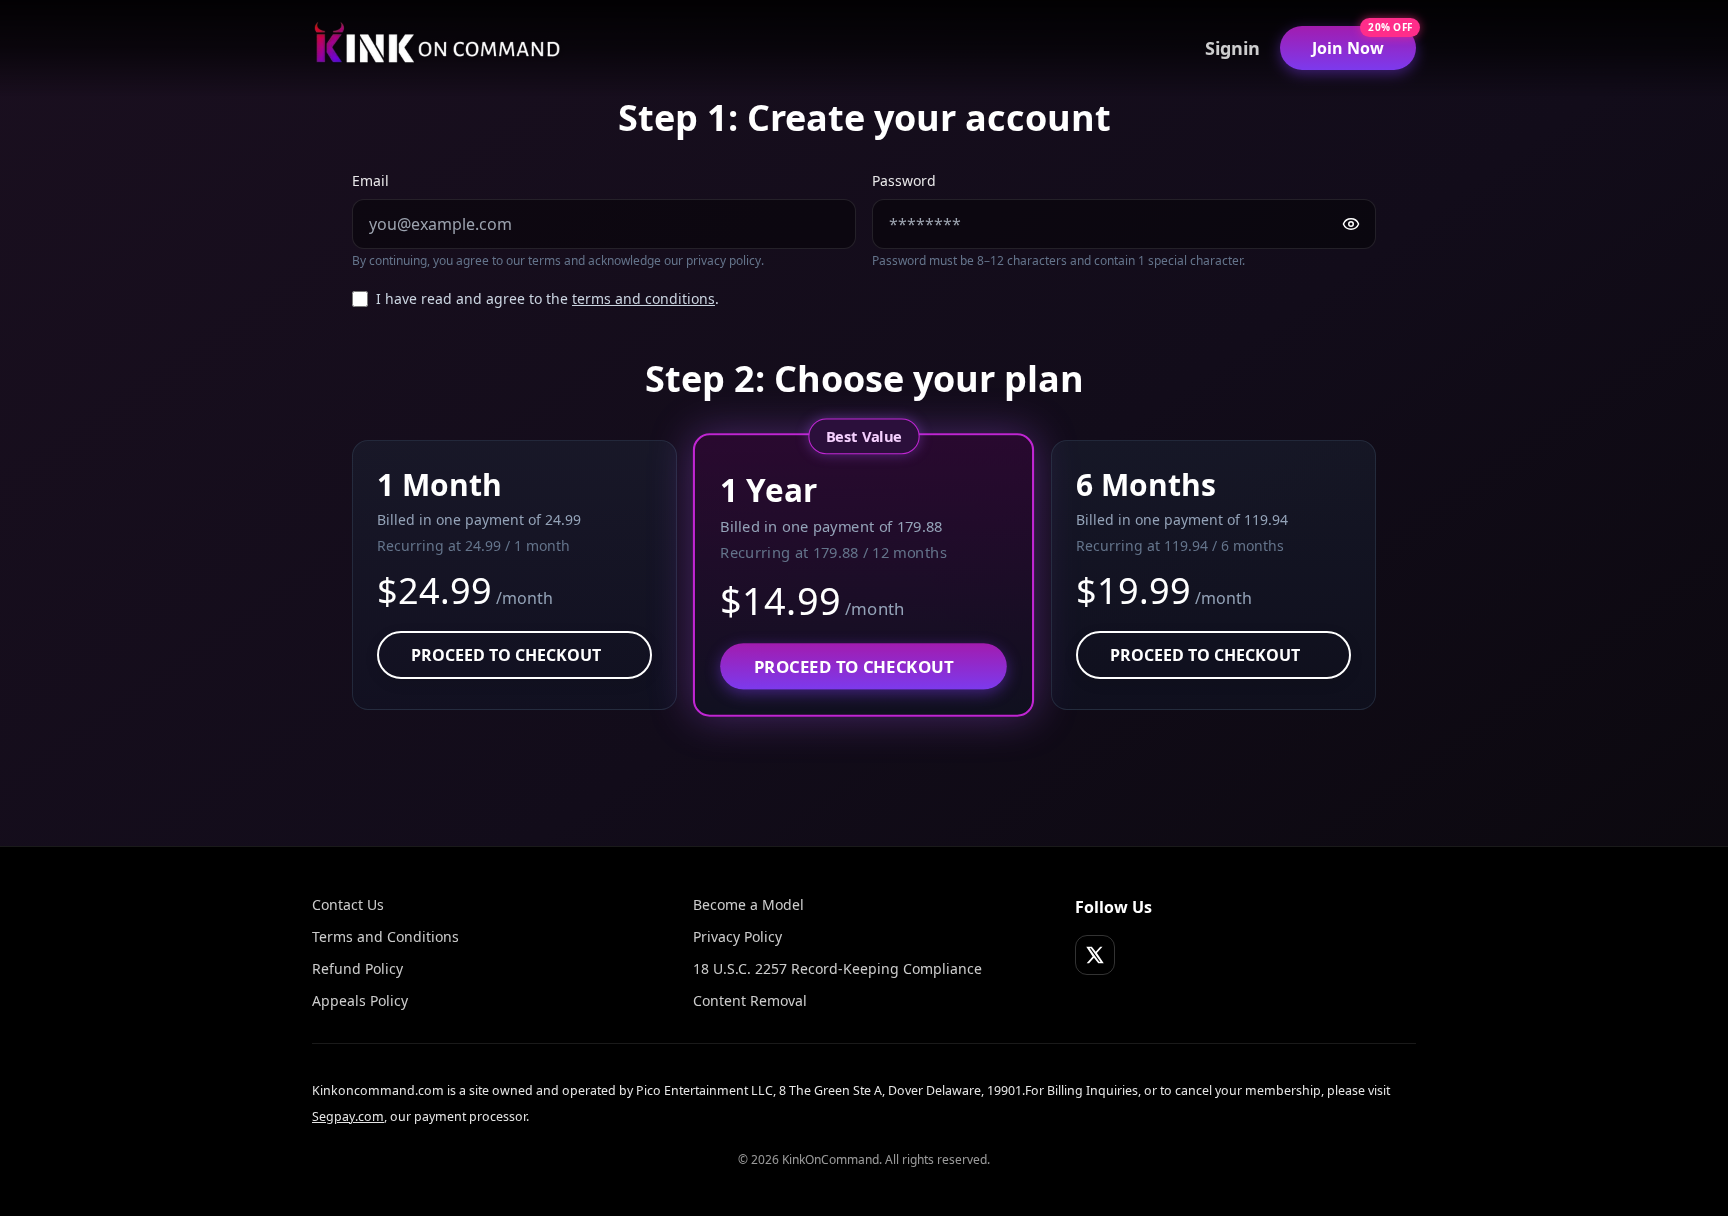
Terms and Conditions (385, 936)
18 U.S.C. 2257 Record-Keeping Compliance (837, 968)
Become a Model (748, 904)
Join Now (1348, 48)
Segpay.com (348, 1116)
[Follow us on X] (1095, 955)
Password (904, 180)
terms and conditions (643, 298)
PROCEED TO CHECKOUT (506, 655)
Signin (1232, 48)
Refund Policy (357, 968)
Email (370, 180)
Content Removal (750, 1000)
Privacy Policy (737, 936)
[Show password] (1351, 224)
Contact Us (348, 904)
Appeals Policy (360, 1000)
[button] (514, 575)
